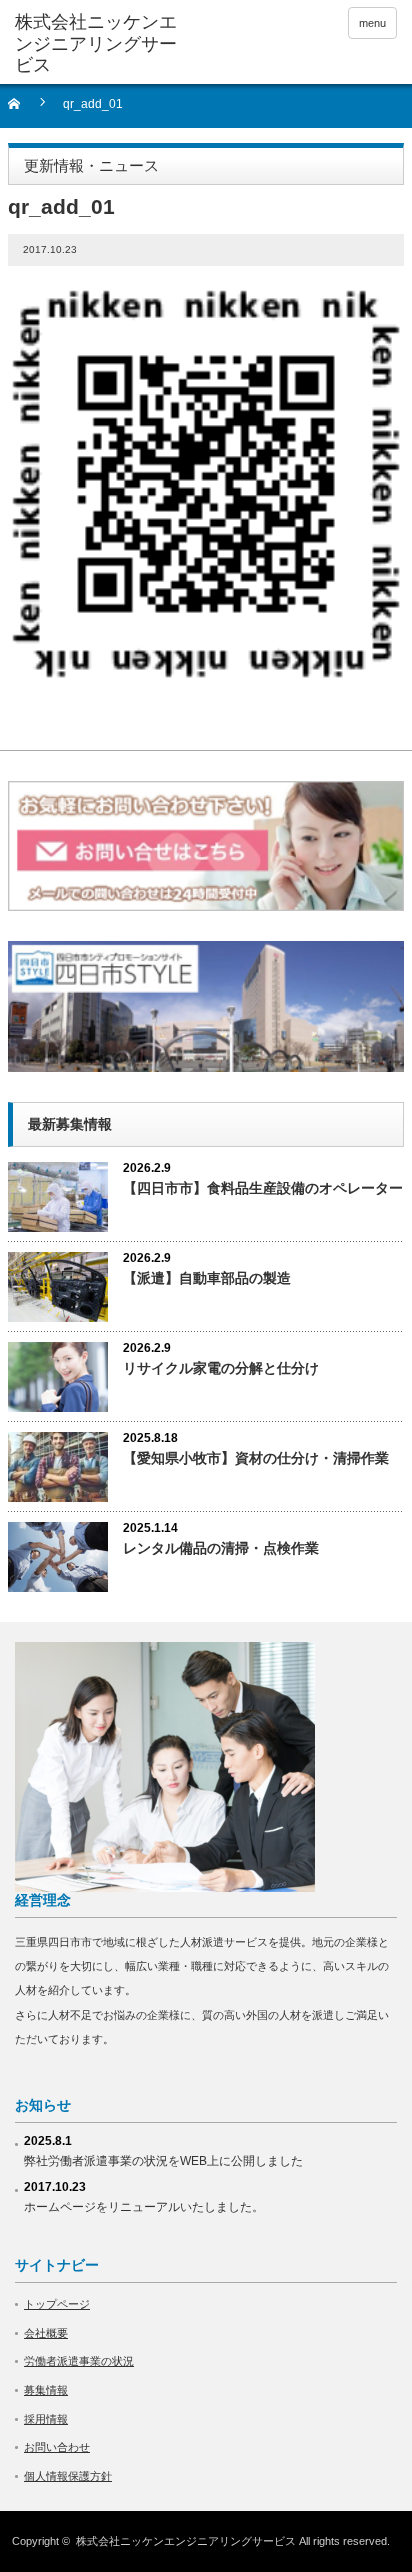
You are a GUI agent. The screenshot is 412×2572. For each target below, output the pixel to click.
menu (372, 23)
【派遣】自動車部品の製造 (207, 1278)
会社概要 (46, 2333)
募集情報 (46, 2390)
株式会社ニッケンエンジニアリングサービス (186, 2541)
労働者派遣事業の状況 (79, 2361)
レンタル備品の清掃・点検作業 (221, 1548)
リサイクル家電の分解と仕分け (221, 1368)
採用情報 (46, 2419)
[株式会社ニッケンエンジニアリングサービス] (97, 44)
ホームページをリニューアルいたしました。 (144, 2207)
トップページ (57, 2304)
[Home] (25, 110)
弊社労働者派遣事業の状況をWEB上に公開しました (163, 2161)
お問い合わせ (57, 2447)
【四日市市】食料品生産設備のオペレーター (263, 1188)
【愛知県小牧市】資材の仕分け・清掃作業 (256, 1458)
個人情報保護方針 (68, 2476)
